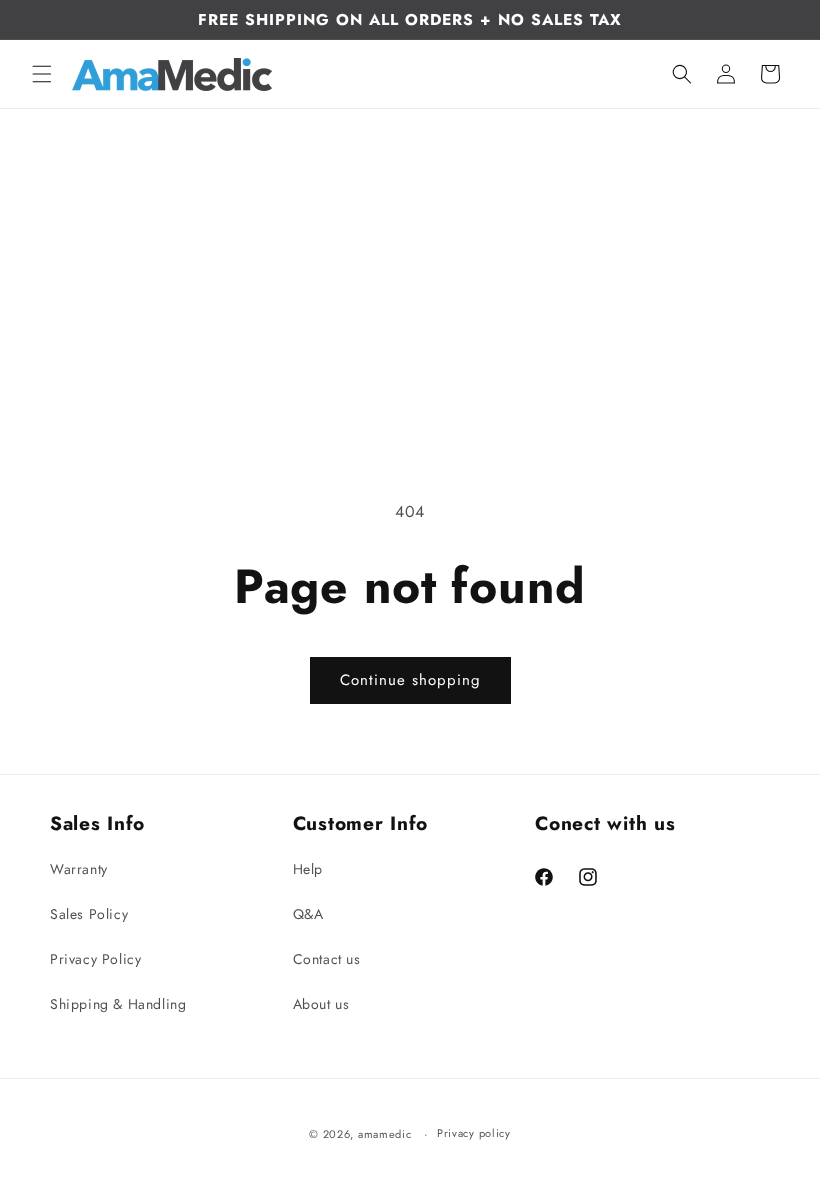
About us (321, 1004)
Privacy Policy (95, 959)
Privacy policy (474, 1133)
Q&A (308, 914)
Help (308, 869)
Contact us (327, 959)
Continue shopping (410, 680)
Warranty (79, 869)
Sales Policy (89, 914)
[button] (42, 74)
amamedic (385, 1134)
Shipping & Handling (118, 1004)
